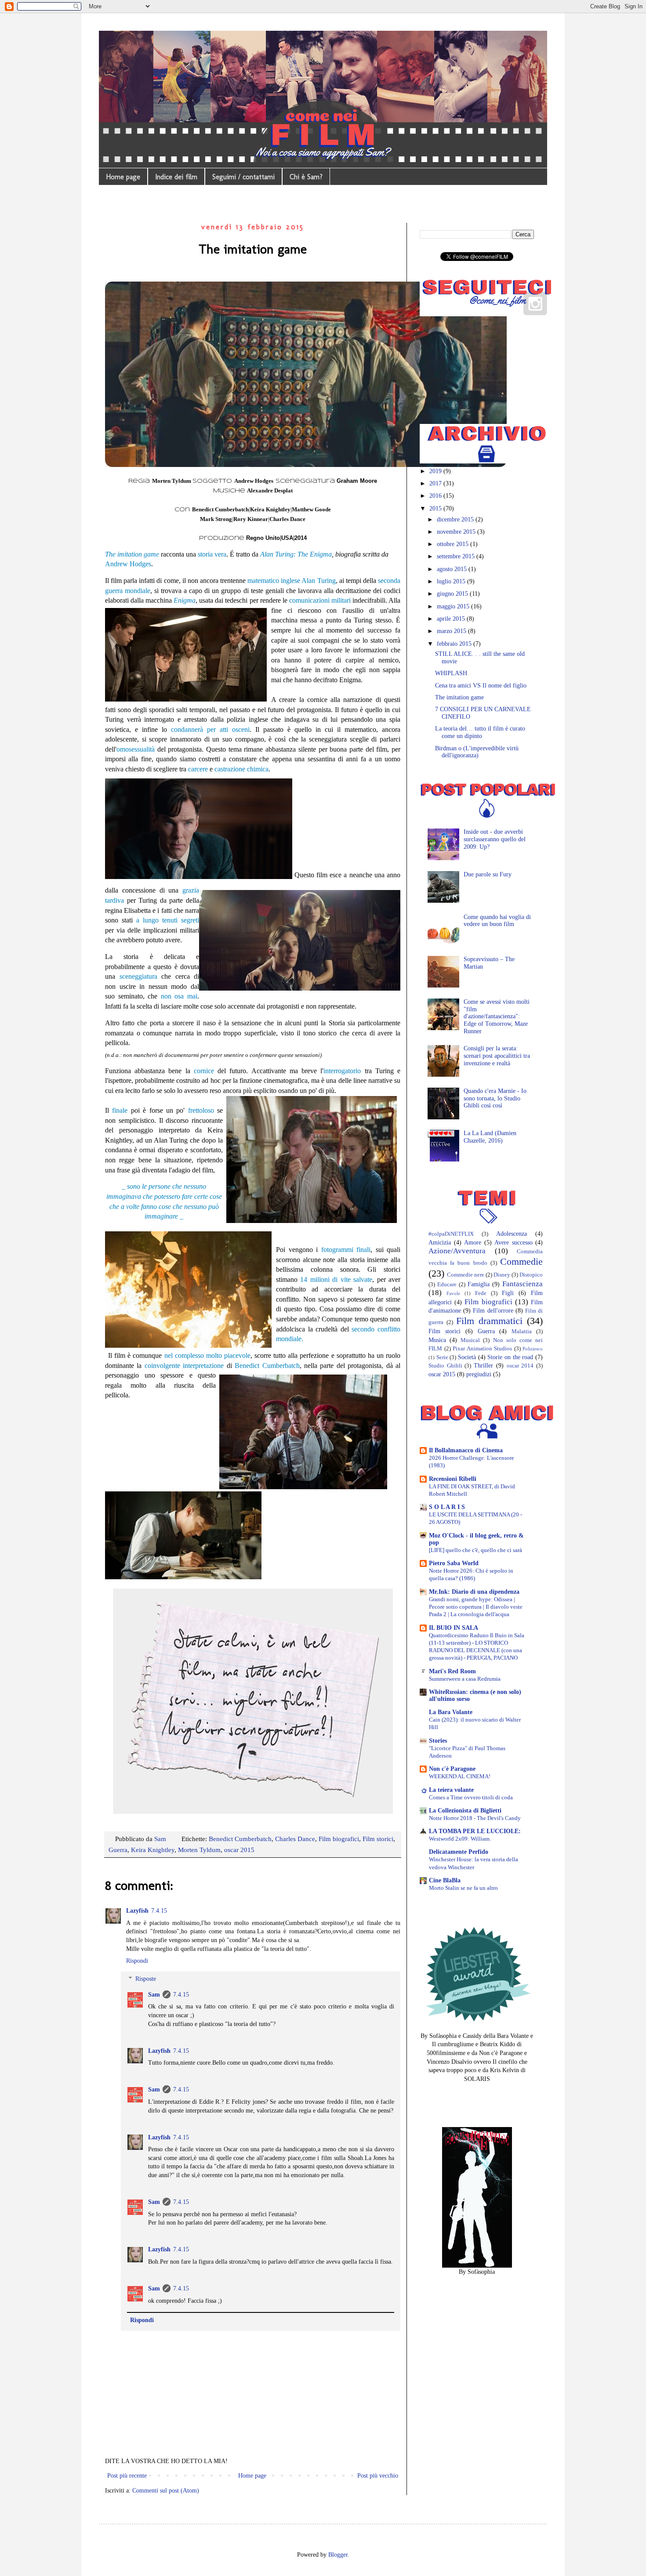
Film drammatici (489, 1321)
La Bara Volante (451, 1712)
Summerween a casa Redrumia (465, 1679)
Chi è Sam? (306, 177)
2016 (436, 496)
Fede (481, 1293)
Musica (437, 1340)
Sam (154, 1995)
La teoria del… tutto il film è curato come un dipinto (480, 732)
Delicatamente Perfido (459, 1852)
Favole (453, 1293)
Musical (470, 1340)
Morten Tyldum (199, 1850)
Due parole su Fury (488, 874)
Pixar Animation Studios (482, 1349)
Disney (502, 1275)
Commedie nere (466, 1275)
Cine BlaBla (445, 1880)
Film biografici (339, 1839)
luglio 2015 (452, 581)
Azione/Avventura (457, 1251)
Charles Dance (295, 1839)
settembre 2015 (457, 556)
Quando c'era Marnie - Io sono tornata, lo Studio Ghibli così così (495, 1098)
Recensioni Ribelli (453, 1479)
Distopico (531, 1275)
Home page (123, 177)
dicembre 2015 (456, 519)
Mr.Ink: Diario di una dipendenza (474, 1592)
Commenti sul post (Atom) (166, 2491)
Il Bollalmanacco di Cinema (466, 1450)
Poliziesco (533, 1349)
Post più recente (127, 2476)
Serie (442, 1357)
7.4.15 (159, 1911)
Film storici (378, 1839)
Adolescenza (512, 1234)
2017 (436, 483)
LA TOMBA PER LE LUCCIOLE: (475, 1831)
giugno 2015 (453, 594)
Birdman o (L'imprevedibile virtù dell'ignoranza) (477, 752)
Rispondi (137, 1961)
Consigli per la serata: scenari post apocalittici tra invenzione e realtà (497, 1056)
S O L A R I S (447, 1507)
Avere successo (514, 1243)
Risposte (146, 1979)
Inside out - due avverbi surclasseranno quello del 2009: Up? (495, 839)
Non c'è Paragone (452, 1769)
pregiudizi (479, 1374)
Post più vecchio (378, 2476)
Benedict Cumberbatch (240, 1839)
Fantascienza (523, 1284)
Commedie (521, 1261)
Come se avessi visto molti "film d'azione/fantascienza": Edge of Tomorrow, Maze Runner (497, 1017)
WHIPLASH (451, 673)
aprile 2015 (452, 619)
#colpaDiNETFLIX (451, 1234)
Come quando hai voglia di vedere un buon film (497, 921)
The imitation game (459, 697)
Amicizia (440, 1243)
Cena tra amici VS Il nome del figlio (481, 686)
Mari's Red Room (452, 1671)
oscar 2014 (520, 1366)
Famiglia (479, 1284)
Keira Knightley (153, 1850)
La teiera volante (451, 1790)
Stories (438, 1741)
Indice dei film (176, 177)
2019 (436, 471)
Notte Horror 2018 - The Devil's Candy (475, 1818)
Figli (508, 1293)
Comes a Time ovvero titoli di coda (471, 1797)
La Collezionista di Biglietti (465, 1811)
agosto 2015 (453, 569)
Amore (473, 1243)
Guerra (118, 1850)
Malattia (522, 1331)
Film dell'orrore (493, 1311)
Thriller (483, 1366)
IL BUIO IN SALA (454, 1628)
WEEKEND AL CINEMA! (460, 1776)
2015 (436, 508)
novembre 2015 (457, 532)
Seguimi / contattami (243, 177)
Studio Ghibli (445, 1366)
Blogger (338, 2555)
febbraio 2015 (455, 644)
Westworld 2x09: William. (460, 1839)
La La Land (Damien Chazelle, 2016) (490, 1137)
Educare (447, 1284)
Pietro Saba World (454, 1563)
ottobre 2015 (454, 544)
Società (467, 1357)
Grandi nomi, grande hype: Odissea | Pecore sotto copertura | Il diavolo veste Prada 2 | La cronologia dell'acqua (476, 1607)
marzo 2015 (452, 631)
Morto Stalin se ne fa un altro (463, 1888)
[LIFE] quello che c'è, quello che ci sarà (475, 1550)
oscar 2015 (239, 1850)
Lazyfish (137, 1911)
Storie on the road (510, 1357)
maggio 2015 (454, 606)
